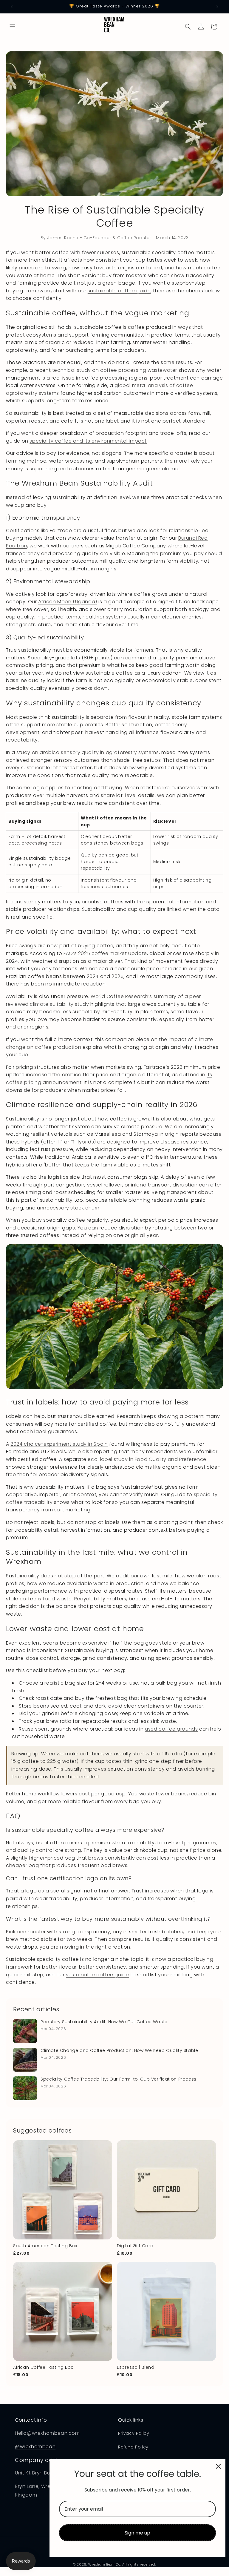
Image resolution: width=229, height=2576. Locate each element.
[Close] (218, 2466)
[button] (13, 27)
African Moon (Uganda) (68, 602)
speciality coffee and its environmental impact (88, 441)
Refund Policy (133, 2447)
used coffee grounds (171, 1729)
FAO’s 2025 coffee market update (105, 953)
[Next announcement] (217, 7)
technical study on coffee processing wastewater (115, 370)
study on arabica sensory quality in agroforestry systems (88, 752)
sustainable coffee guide (119, 291)
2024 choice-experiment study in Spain (59, 1444)
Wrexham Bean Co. (105, 2564)
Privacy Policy (134, 2433)
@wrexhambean (35, 2447)
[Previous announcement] (12, 7)
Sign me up (137, 2533)
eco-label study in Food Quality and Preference (147, 1459)
